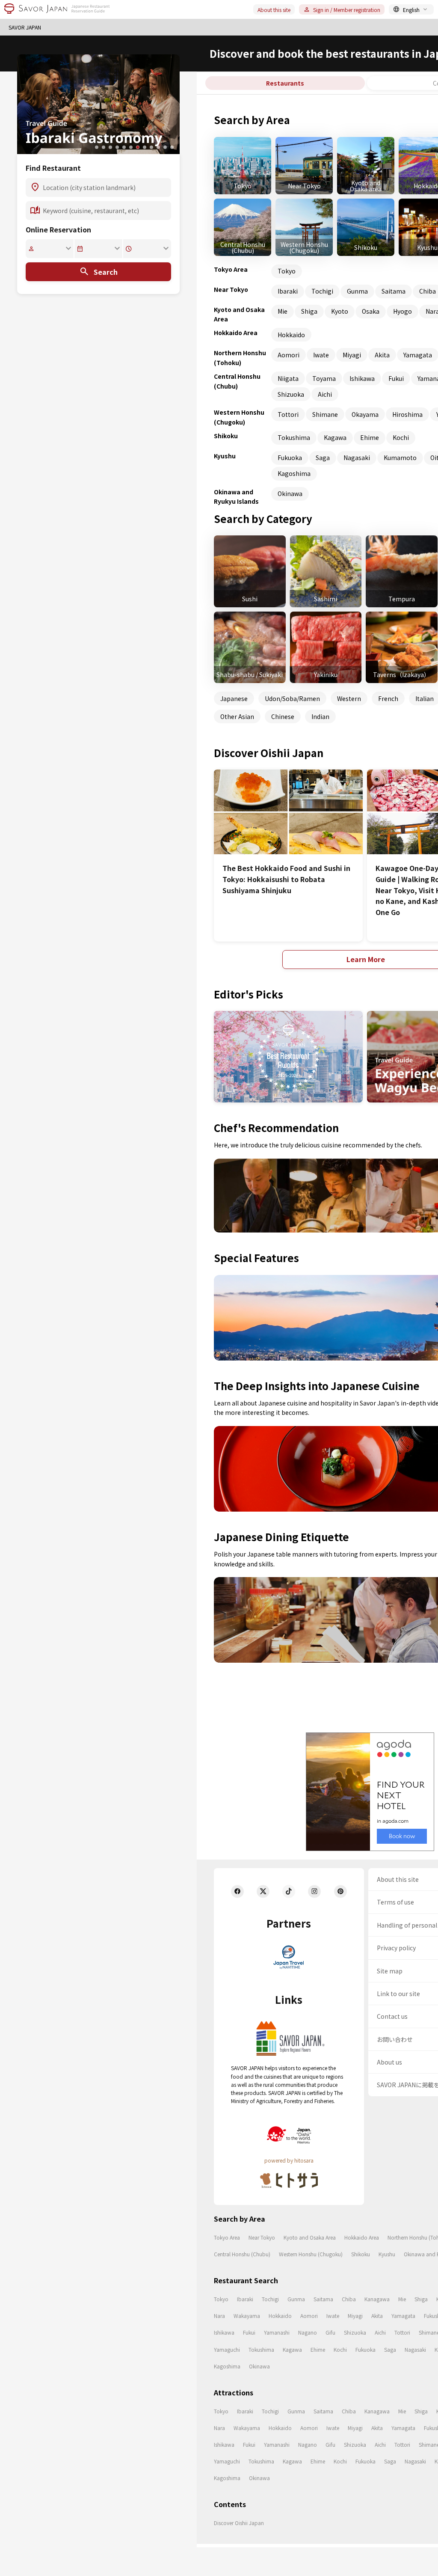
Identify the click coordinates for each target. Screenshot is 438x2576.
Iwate (321, 355)
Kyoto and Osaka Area (310, 2237)
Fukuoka (290, 458)
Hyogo (402, 311)
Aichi (325, 394)
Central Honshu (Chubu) (242, 2254)
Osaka (371, 311)
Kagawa (335, 437)
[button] (97, 147)
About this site (274, 10)
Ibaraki (288, 291)
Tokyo (287, 271)
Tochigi (322, 291)
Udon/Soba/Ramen (292, 698)
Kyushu (387, 2254)
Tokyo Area (227, 2237)
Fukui (396, 378)
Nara (219, 2316)
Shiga (309, 311)
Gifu (330, 2332)
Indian (320, 716)
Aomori (289, 355)
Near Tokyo (262, 2237)
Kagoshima (294, 473)
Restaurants (285, 83)
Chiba (349, 2299)
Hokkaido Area (362, 2237)
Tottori (288, 414)
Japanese (234, 698)
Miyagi (352, 355)
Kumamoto (400, 458)
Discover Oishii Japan (239, 2523)
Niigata (288, 378)
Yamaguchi (227, 2349)
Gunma (357, 291)
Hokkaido (291, 335)
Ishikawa (362, 378)
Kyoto (340, 311)
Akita (382, 355)
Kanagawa (377, 2299)
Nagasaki (357, 458)
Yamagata (403, 2316)
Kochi (401, 437)
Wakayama (247, 2316)
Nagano (308, 2332)
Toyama (324, 378)
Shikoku (361, 2254)
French (388, 698)
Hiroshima (407, 414)
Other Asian (237, 716)
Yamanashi (277, 2332)
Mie (283, 311)
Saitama (394, 291)
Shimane (325, 414)
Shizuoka (291, 394)
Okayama (365, 414)
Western (349, 698)
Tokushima (294, 437)
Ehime (370, 437)
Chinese (283, 716)
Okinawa (290, 493)
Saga (323, 458)
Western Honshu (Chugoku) (311, 2254)
